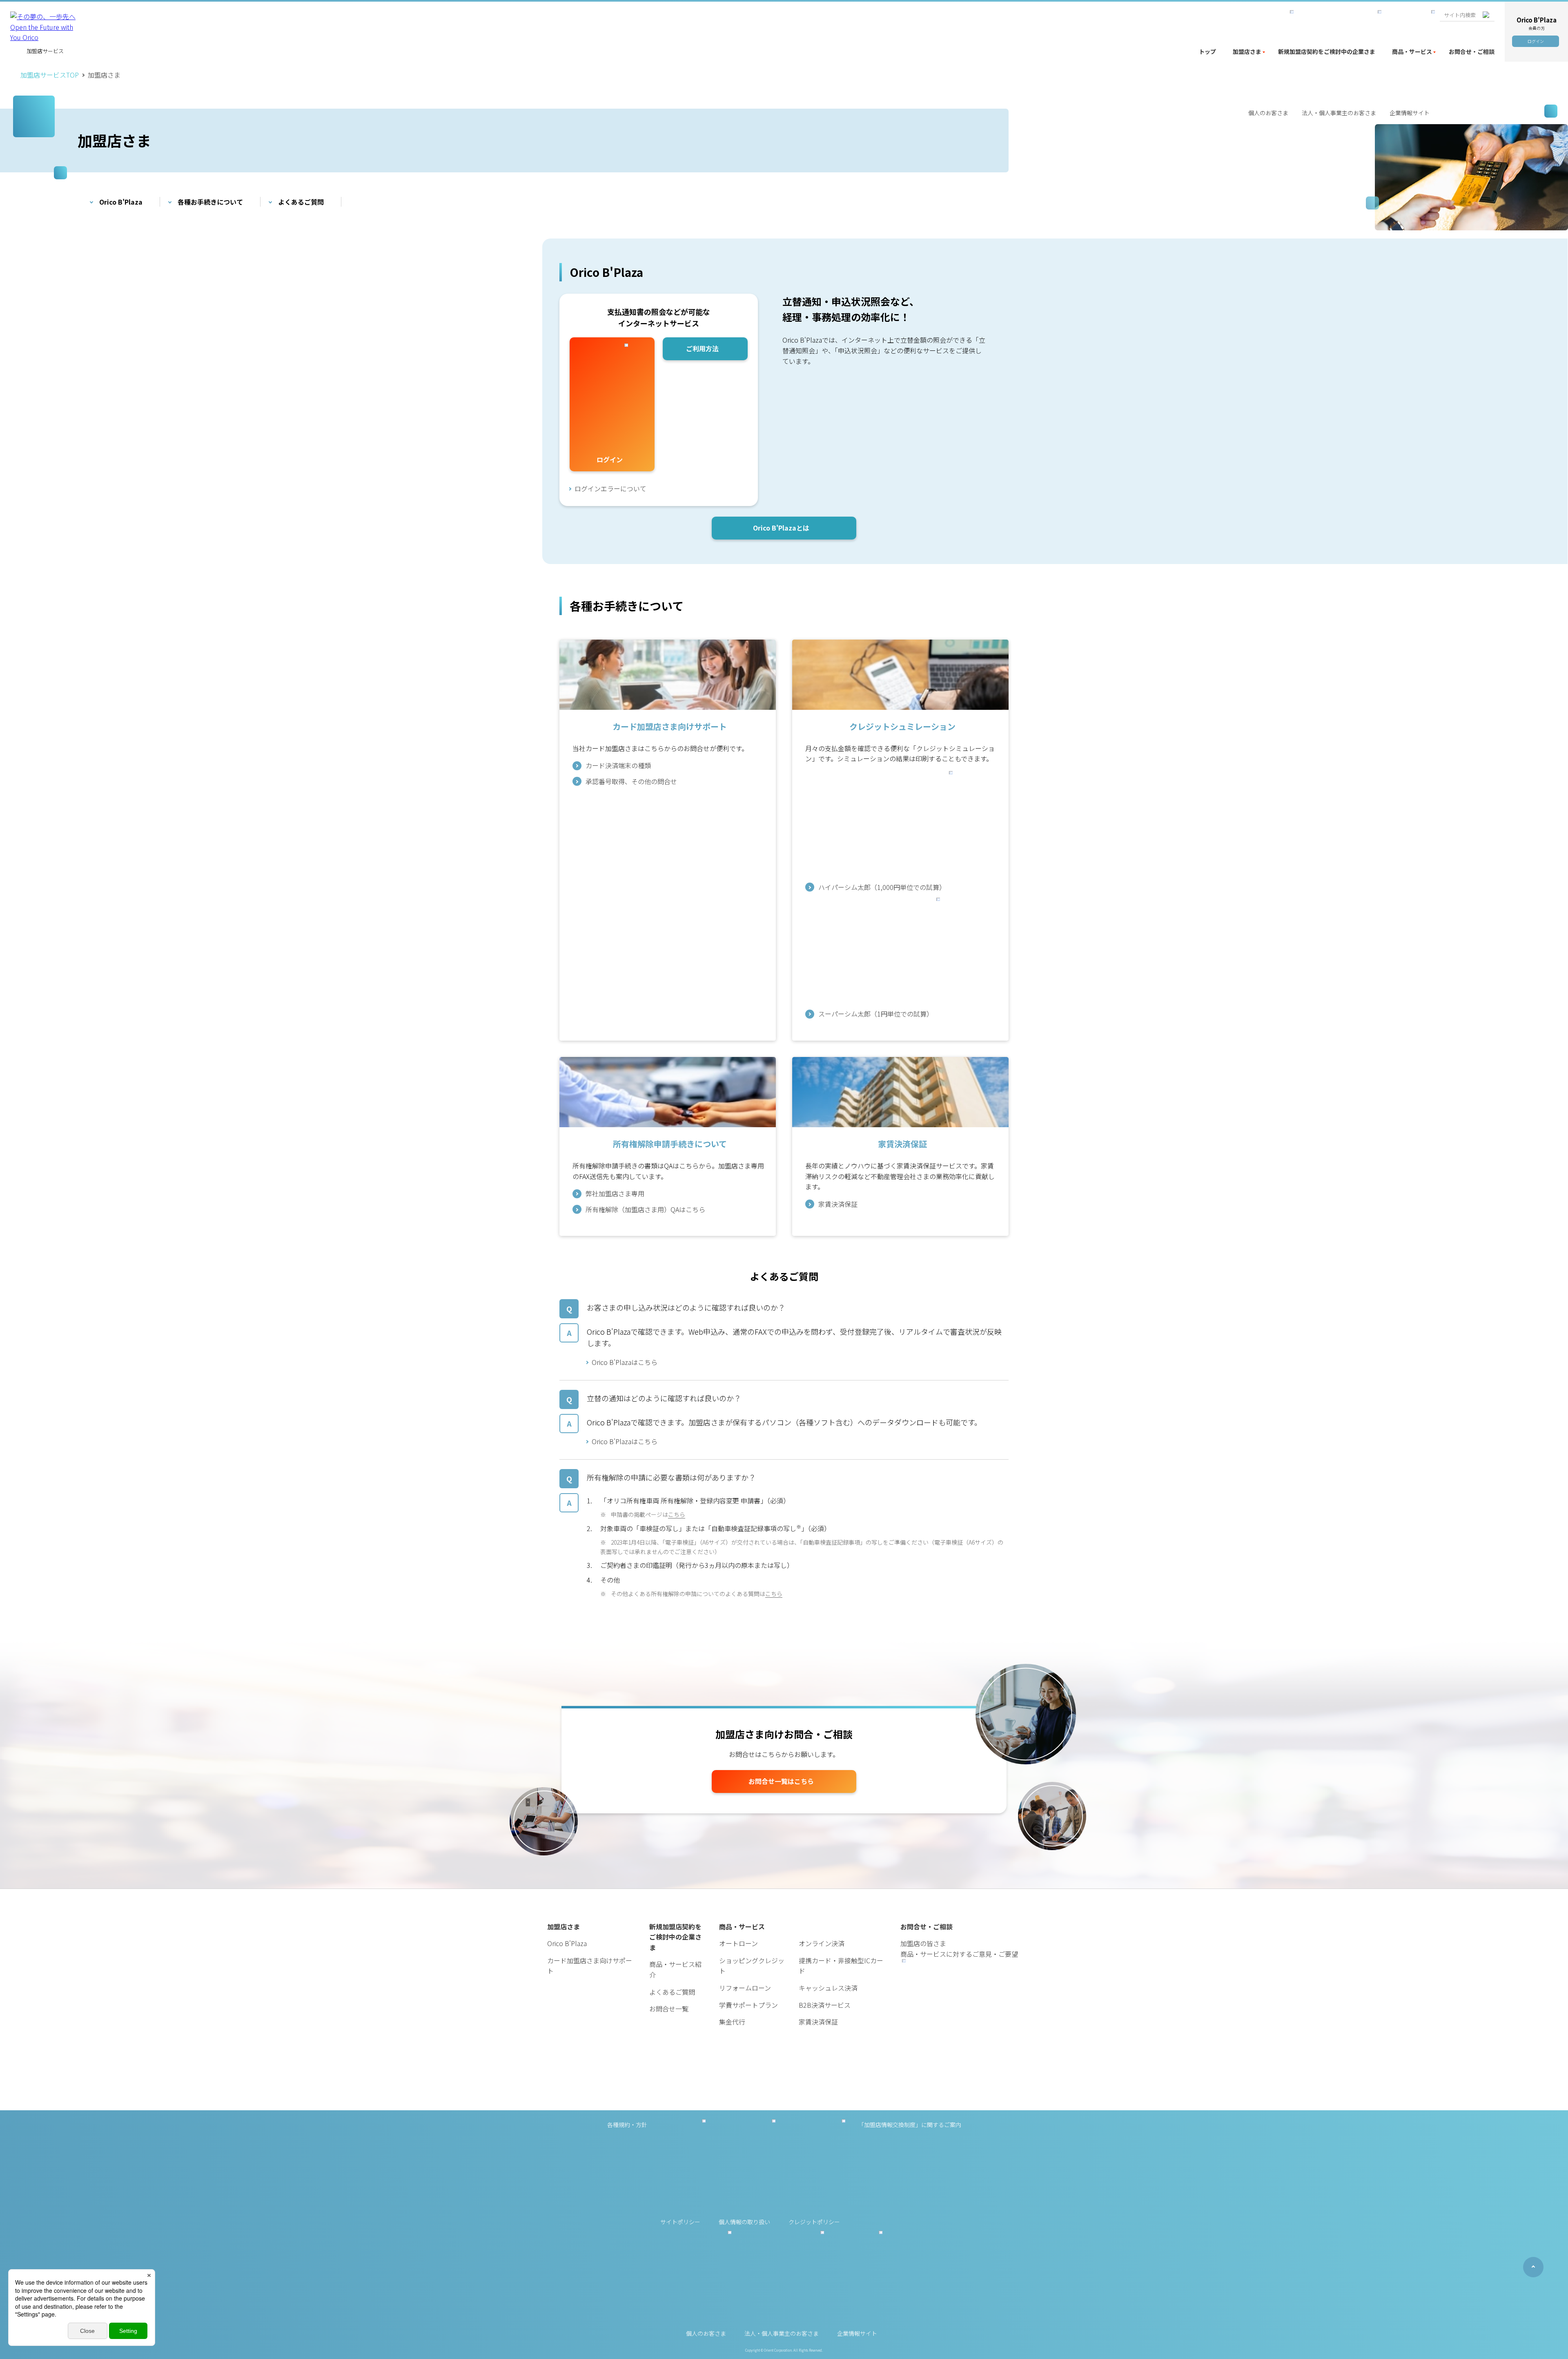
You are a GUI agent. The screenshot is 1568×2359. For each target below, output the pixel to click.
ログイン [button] (1536, 41)
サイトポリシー (680, 2222)
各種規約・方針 (627, 2125)
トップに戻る (1533, 2267)
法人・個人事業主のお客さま (782, 2333)
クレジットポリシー (814, 2222)
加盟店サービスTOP (50, 75)
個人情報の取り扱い (744, 2222)
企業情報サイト (857, 2333)
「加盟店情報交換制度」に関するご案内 (910, 2125)
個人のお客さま (706, 2333)
